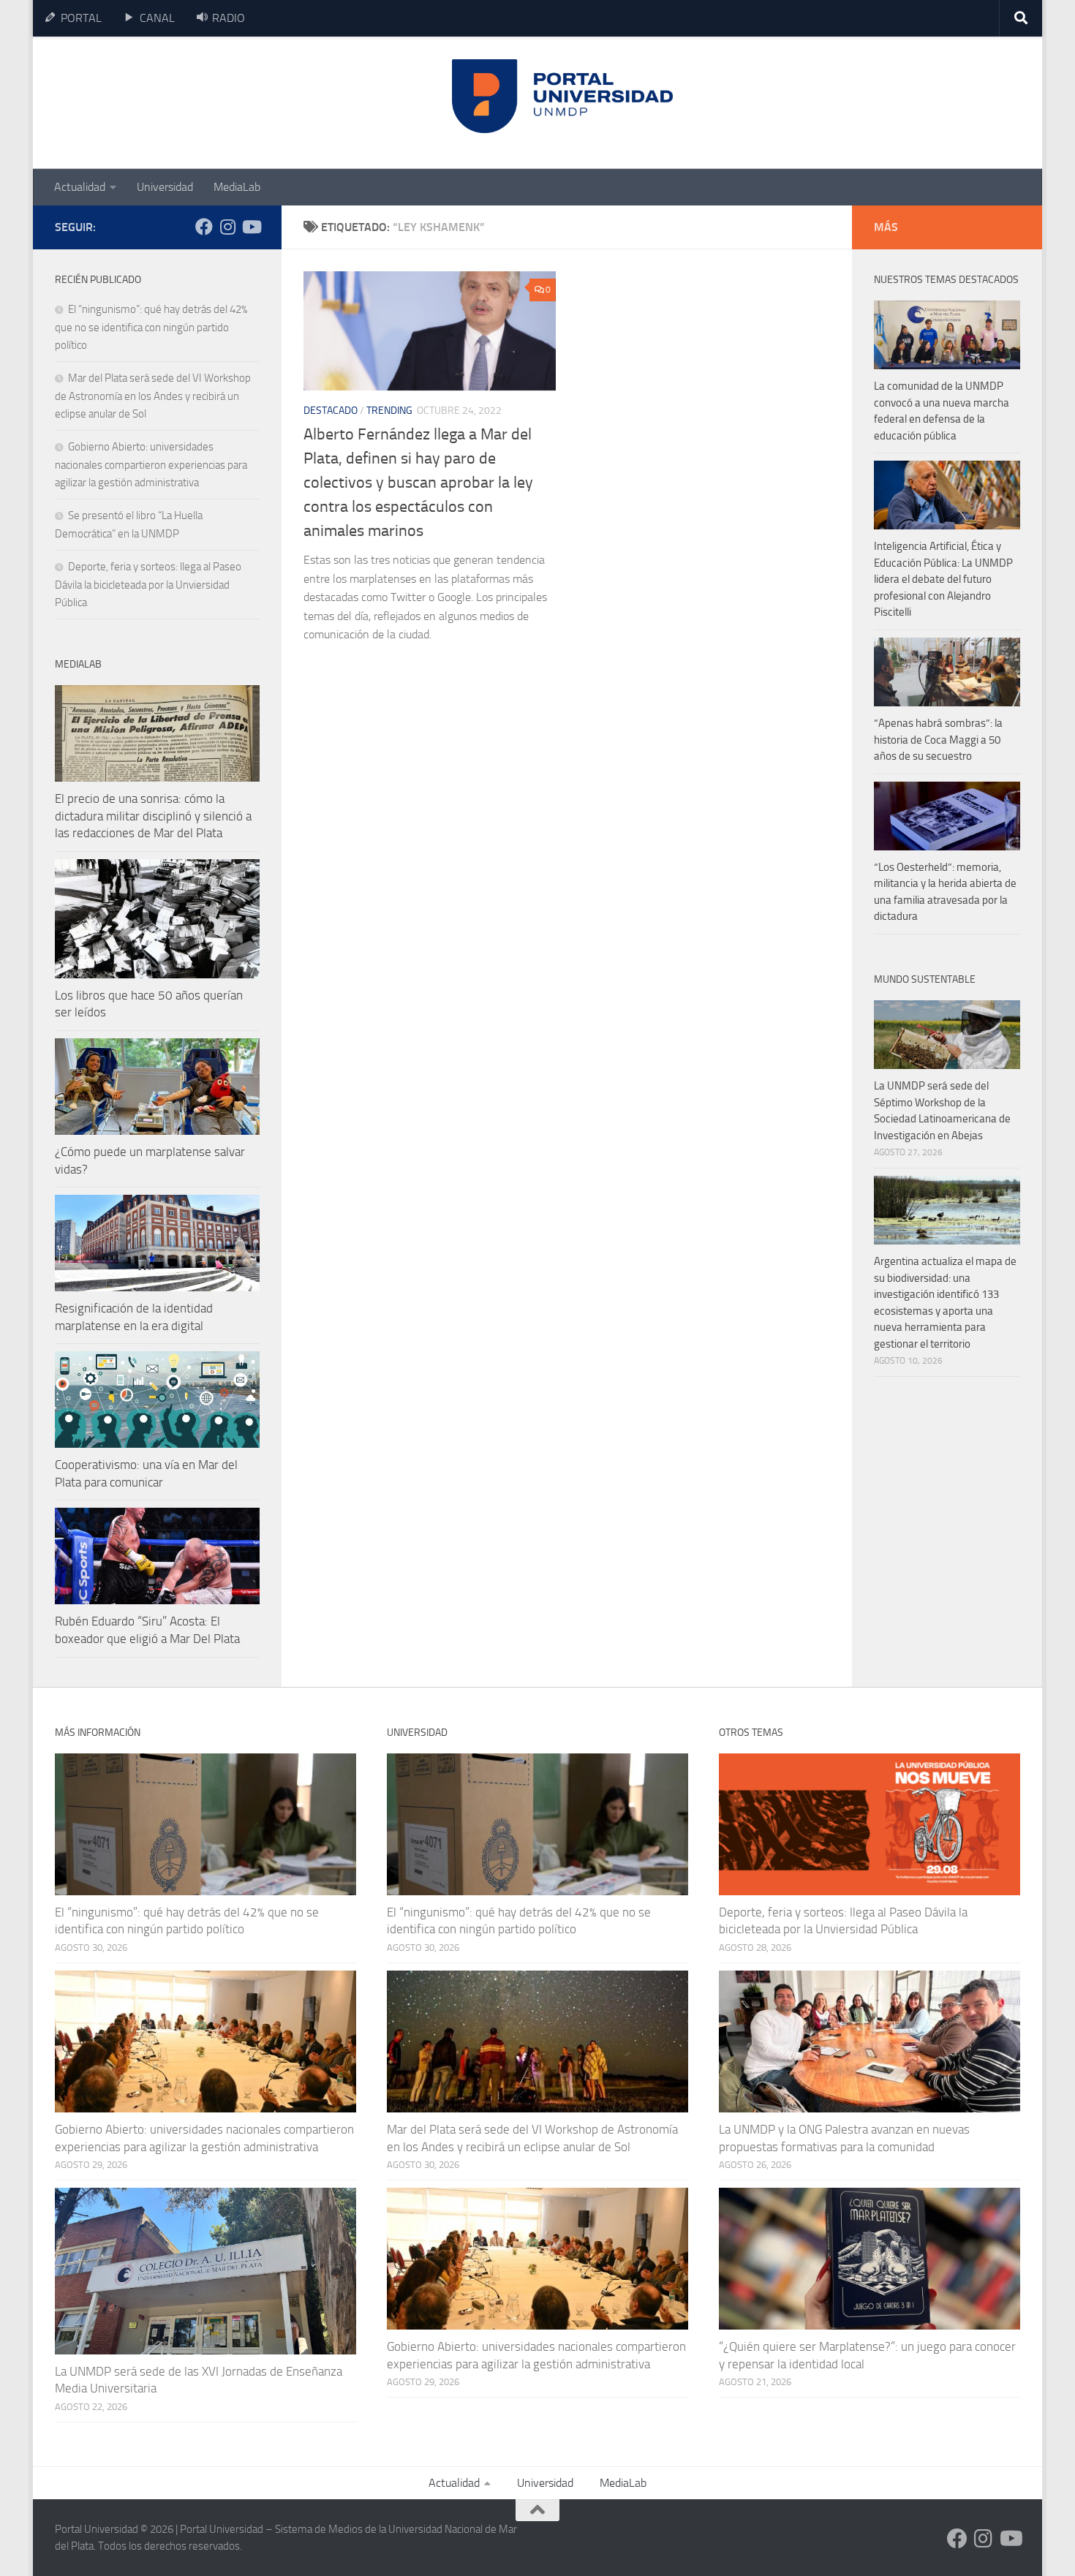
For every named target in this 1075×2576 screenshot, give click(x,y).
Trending (389, 411)
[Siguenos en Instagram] (227, 227)
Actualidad (80, 187)
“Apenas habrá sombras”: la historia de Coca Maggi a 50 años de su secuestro (938, 740)
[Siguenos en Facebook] (204, 227)
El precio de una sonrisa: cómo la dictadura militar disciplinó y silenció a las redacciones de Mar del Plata (153, 816)
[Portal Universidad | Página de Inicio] (165, 103)
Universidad (165, 187)
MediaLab (237, 187)
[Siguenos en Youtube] (251, 227)
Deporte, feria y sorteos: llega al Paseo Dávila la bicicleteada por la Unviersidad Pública (148, 585)
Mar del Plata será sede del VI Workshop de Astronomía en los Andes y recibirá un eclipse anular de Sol (153, 396)
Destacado (331, 411)
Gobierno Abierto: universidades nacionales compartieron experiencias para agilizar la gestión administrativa (151, 465)
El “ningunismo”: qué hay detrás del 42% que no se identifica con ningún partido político (151, 327)
